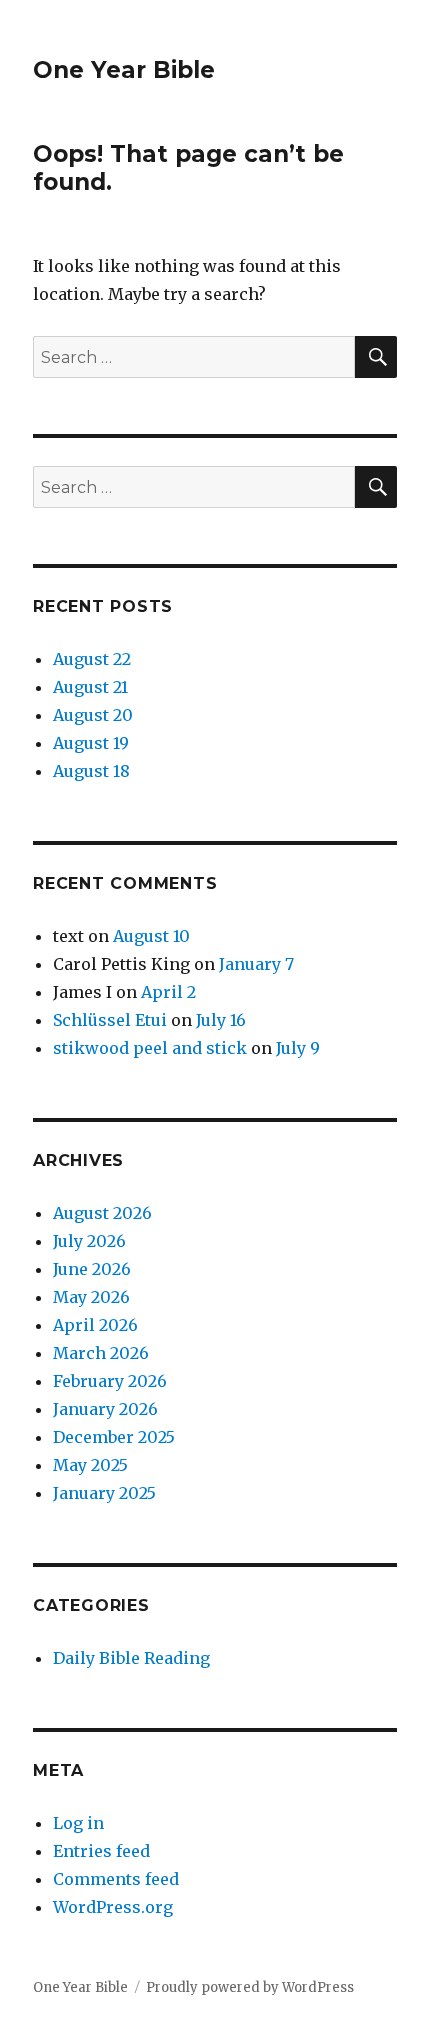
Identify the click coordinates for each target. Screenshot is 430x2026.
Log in (78, 1823)
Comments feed (116, 1879)
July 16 (221, 1020)
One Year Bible (124, 70)
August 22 (92, 659)
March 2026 (101, 1353)
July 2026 (89, 1241)
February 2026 (110, 1381)
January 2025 (104, 1493)
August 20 (93, 715)
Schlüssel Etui (110, 1020)
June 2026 (92, 1269)
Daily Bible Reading (131, 1658)
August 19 (91, 743)
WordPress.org (113, 1907)
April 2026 (95, 1325)
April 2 (168, 992)
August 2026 (102, 1213)
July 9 (298, 1048)
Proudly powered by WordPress (250, 1987)
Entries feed (101, 1851)
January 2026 (105, 1409)
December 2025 (114, 1437)
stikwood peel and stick (150, 1048)
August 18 (91, 771)
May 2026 (91, 1297)
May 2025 (90, 1465)
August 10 (151, 936)
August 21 (90, 687)
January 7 (256, 964)
